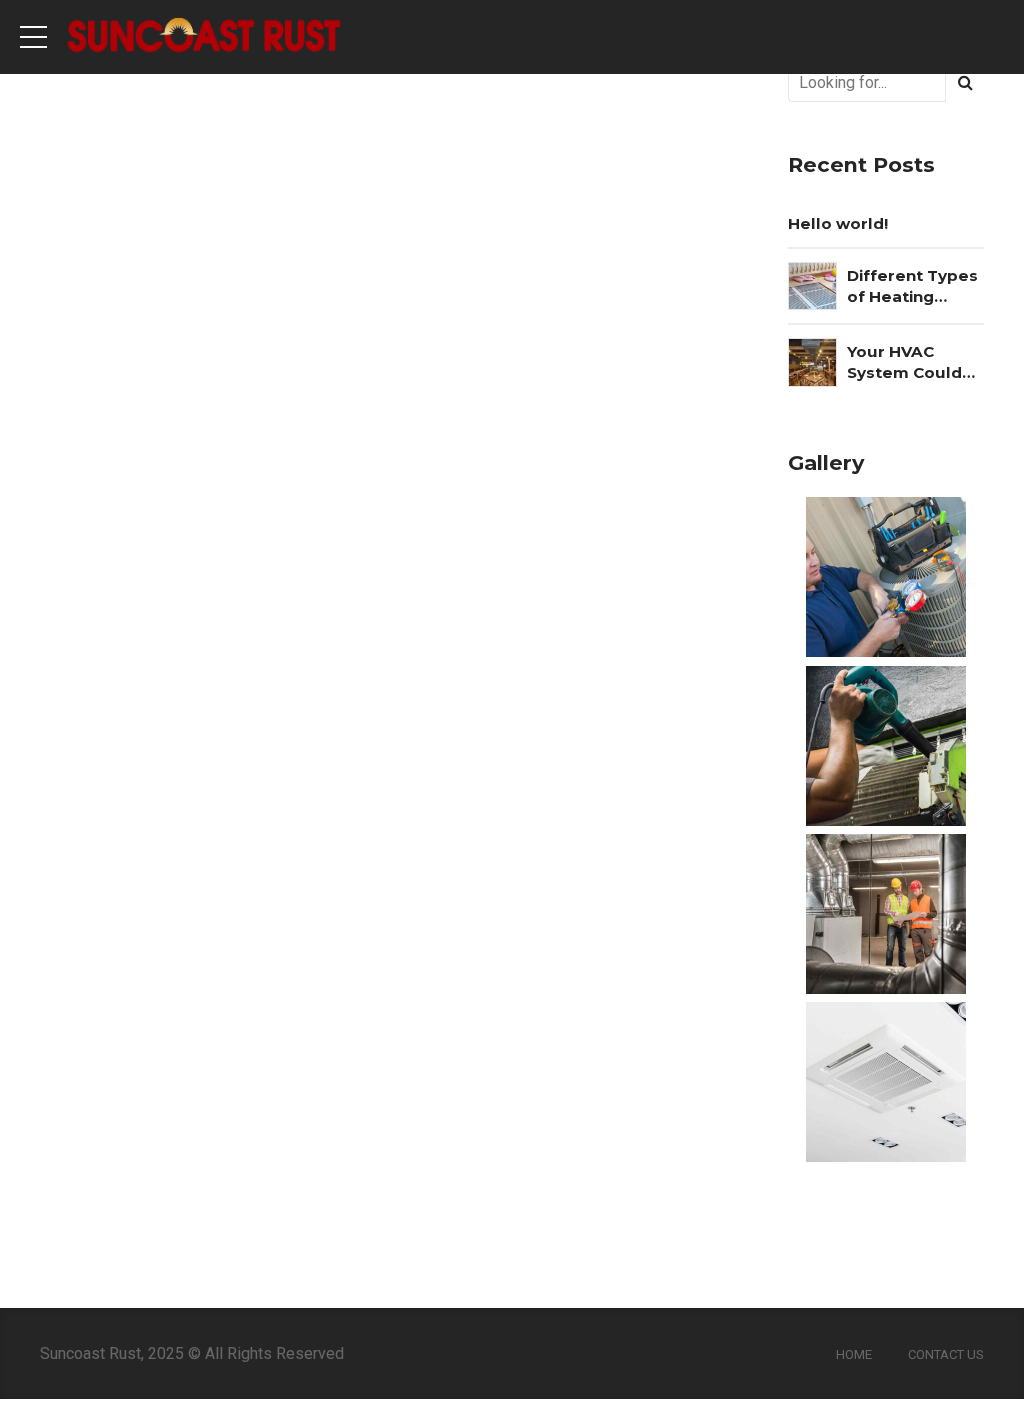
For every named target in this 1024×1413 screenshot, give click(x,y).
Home (854, 1354)
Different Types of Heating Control (912, 287)
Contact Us (946, 1354)
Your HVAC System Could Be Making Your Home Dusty (911, 363)
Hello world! (838, 223)
